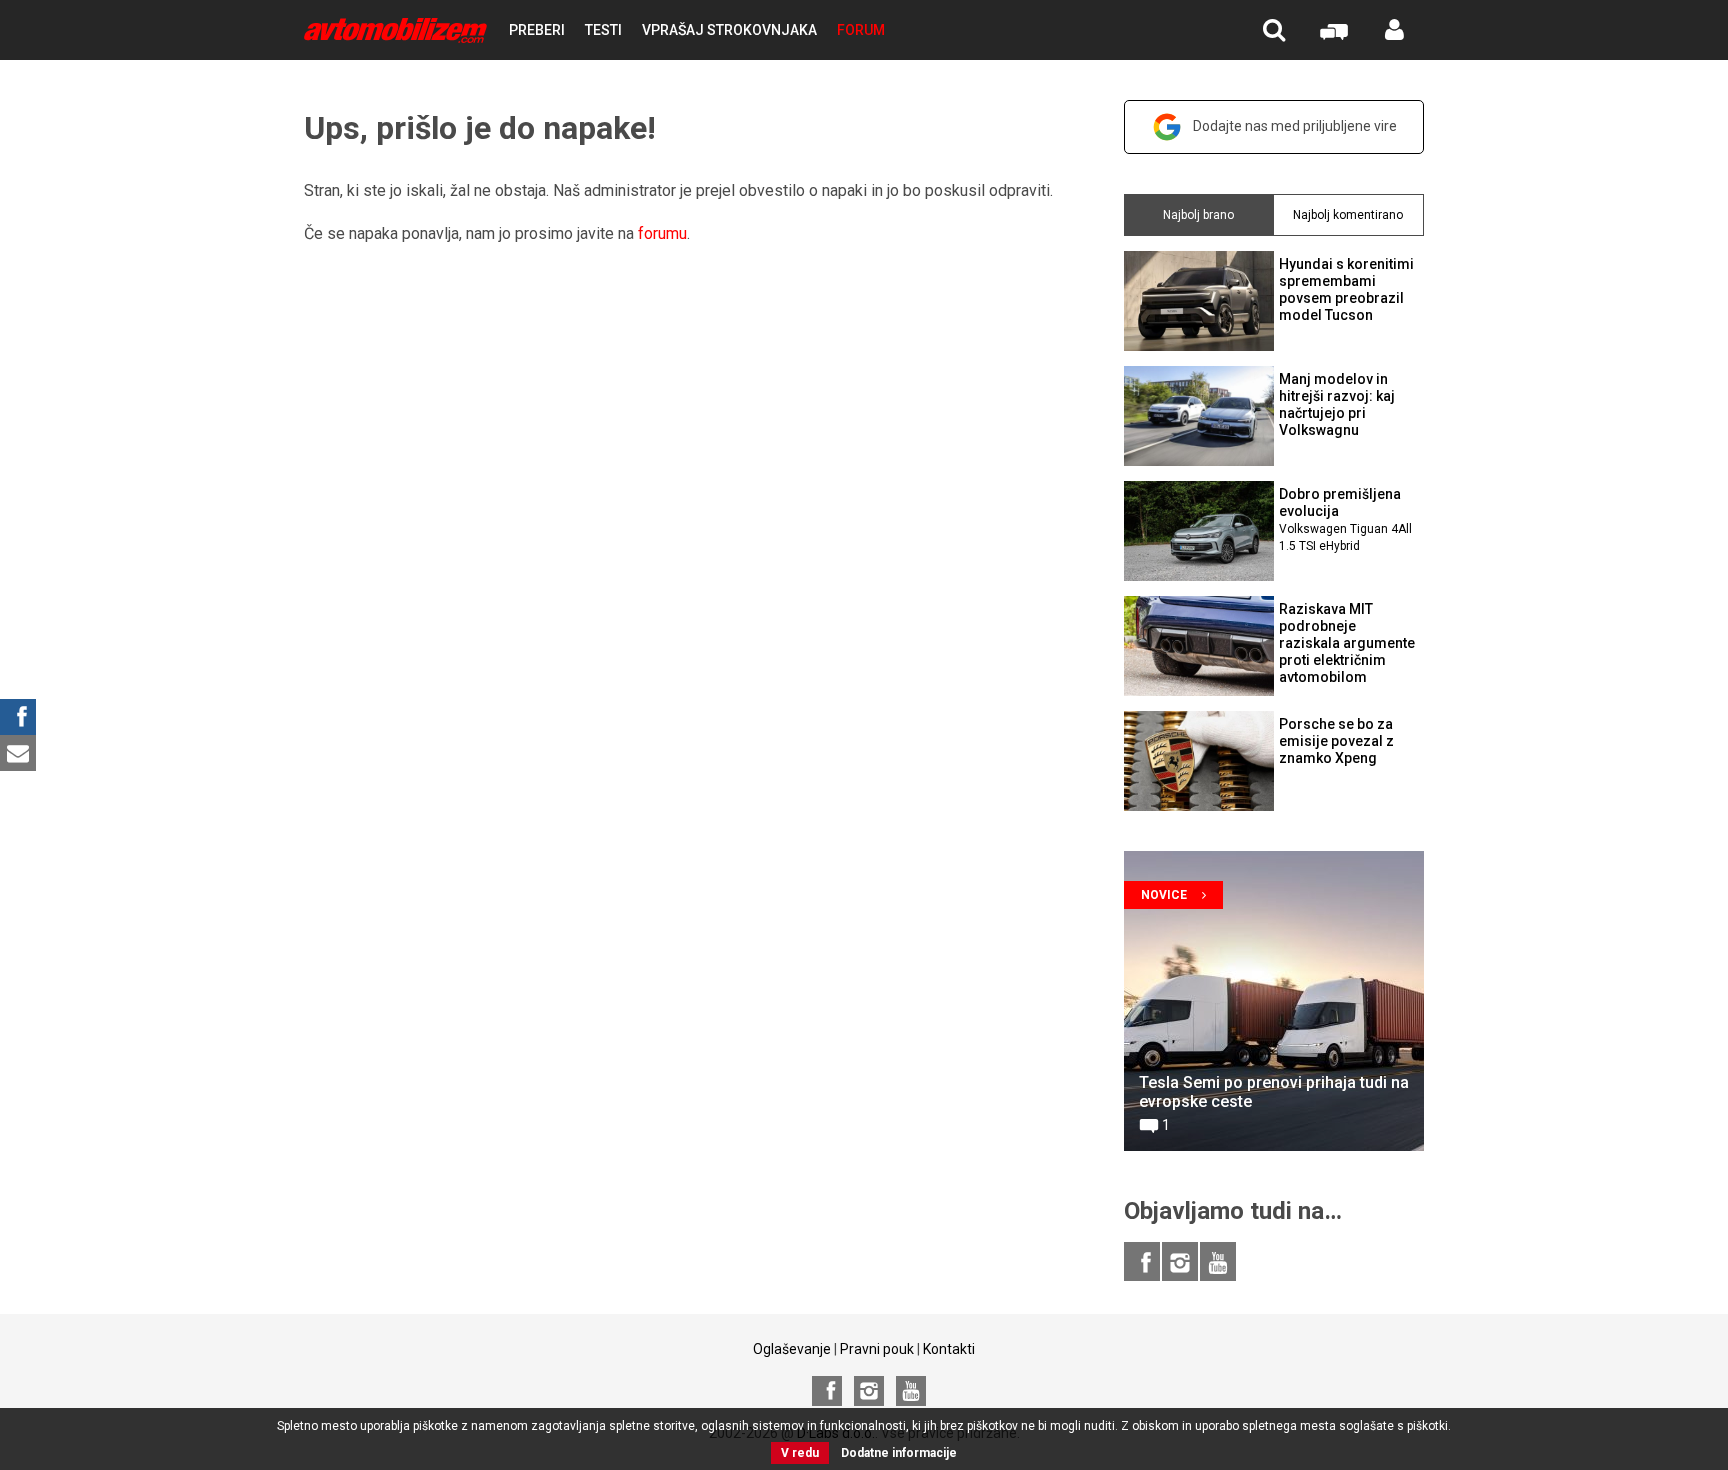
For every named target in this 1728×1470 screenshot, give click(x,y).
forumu (662, 233)
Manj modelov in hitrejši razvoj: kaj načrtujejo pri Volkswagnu (1337, 404)
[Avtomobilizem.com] (395, 30)
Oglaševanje (792, 1349)
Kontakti (949, 1349)
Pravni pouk (877, 1349)
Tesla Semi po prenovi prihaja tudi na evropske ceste (1274, 1092)
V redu (800, 1453)
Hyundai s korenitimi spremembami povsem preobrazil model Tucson (1346, 289)
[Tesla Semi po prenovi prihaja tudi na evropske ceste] (1274, 1001)
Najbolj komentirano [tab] (1348, 215)
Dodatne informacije (899, 1453)
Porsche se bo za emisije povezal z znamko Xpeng (1336, 741)
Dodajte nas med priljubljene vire (1295, 126)
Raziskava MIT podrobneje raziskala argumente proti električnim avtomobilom (1347, 642)
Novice (1164, 895)
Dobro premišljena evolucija (1345, 519)
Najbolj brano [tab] (1198, 215)
